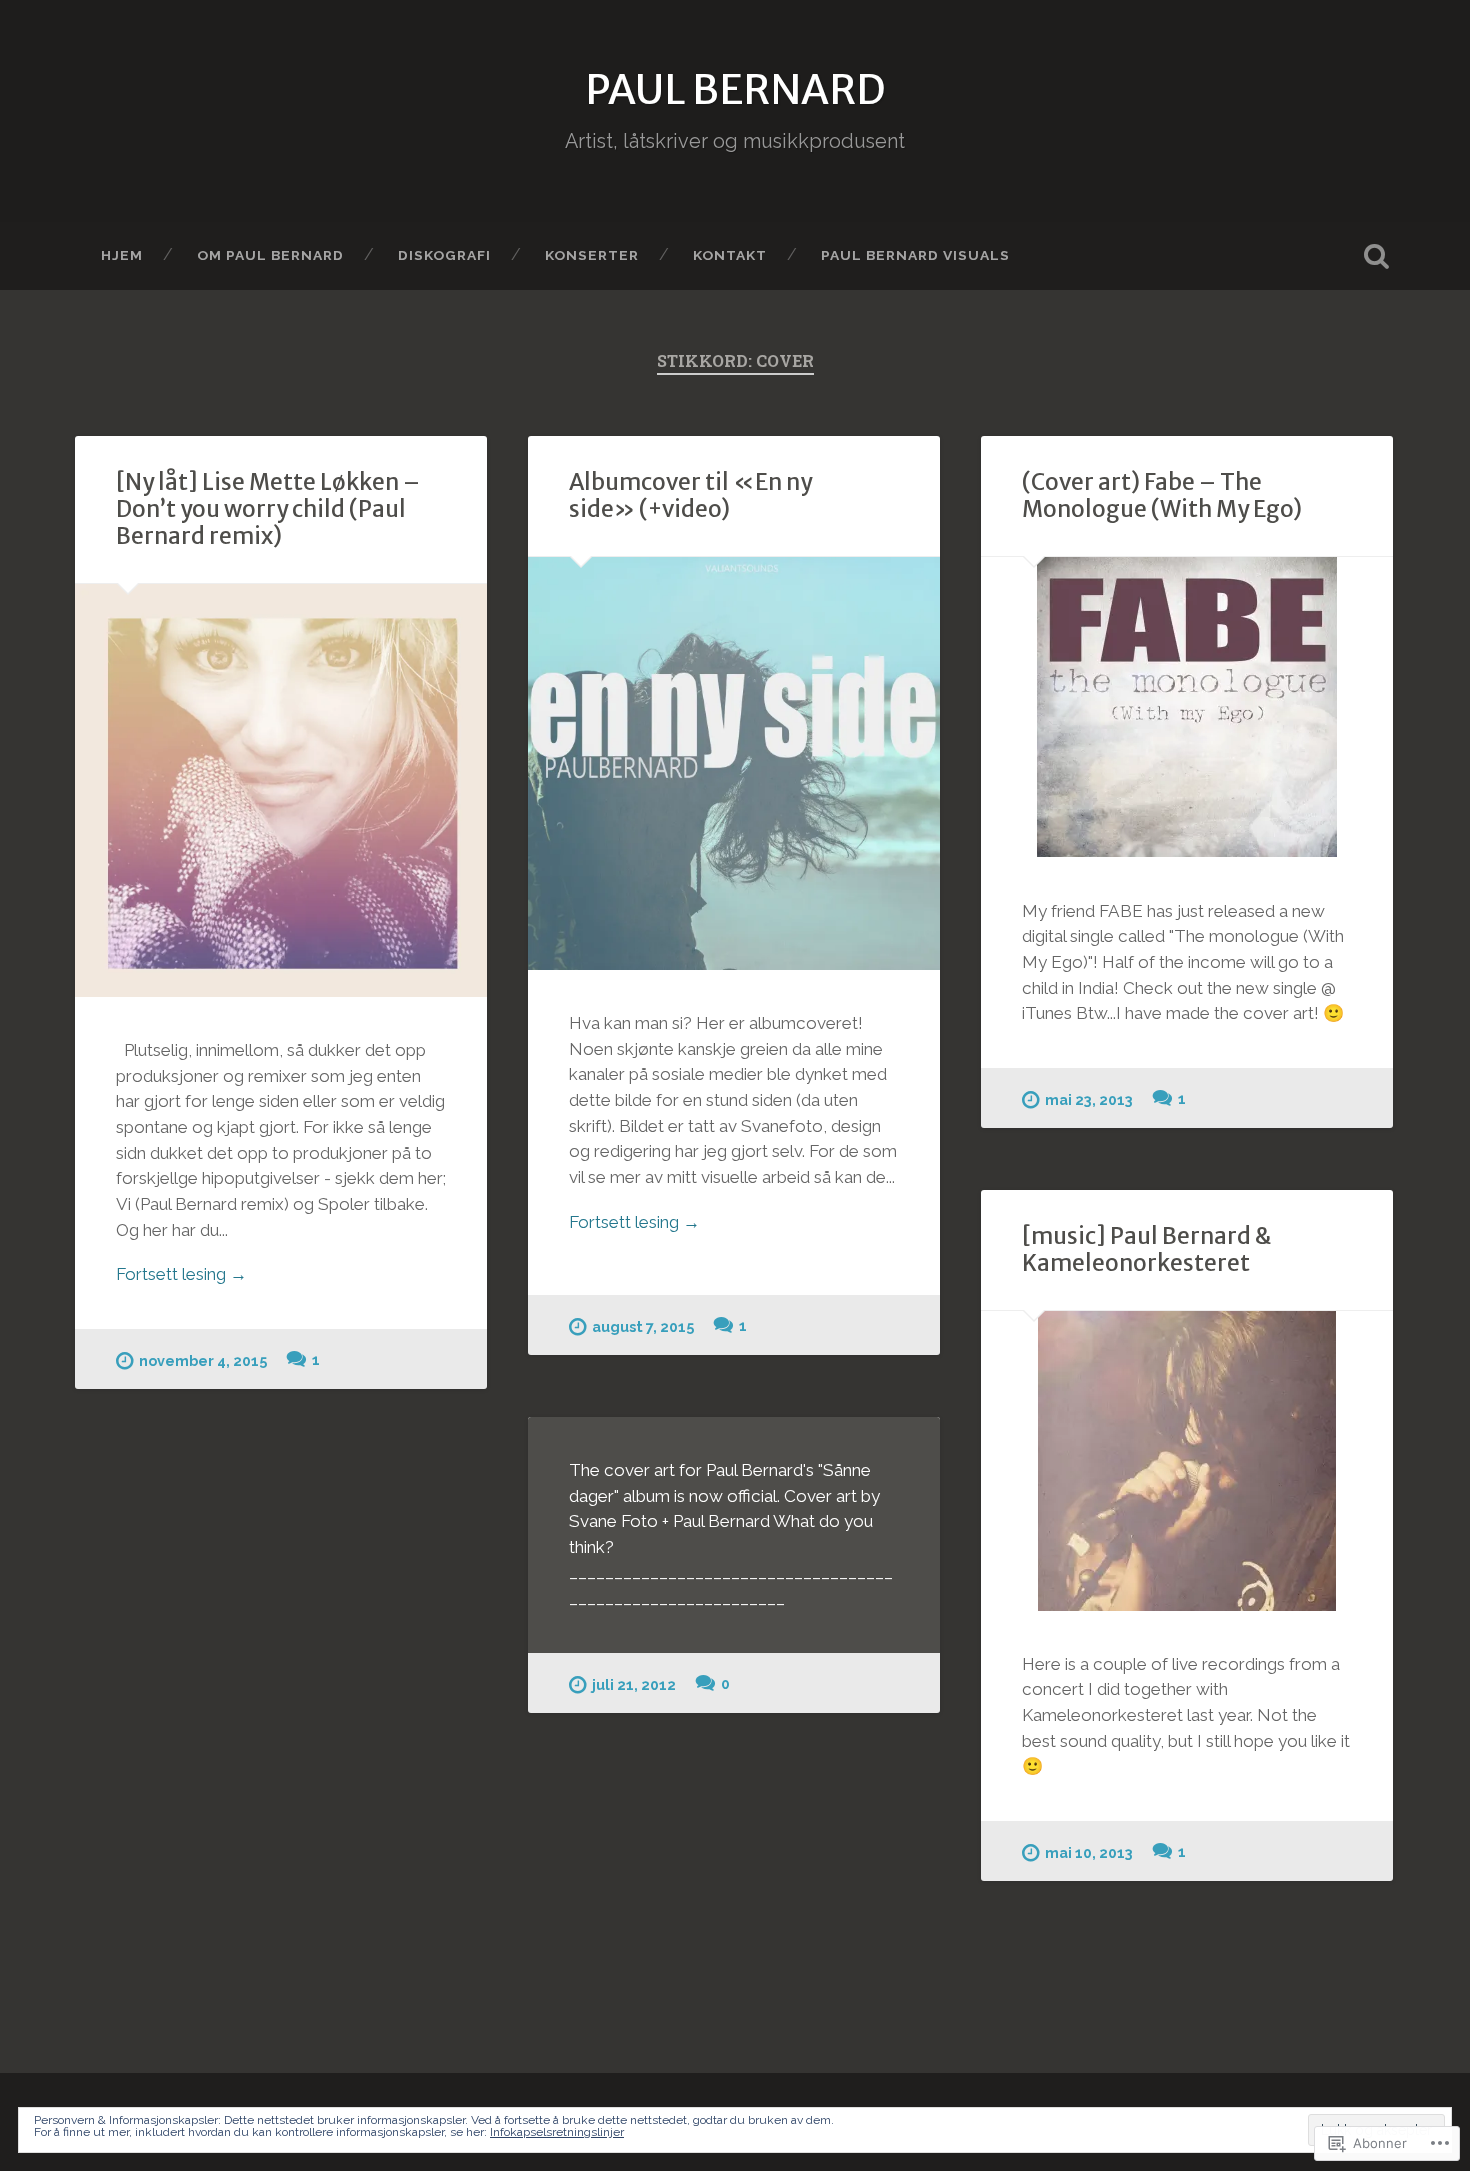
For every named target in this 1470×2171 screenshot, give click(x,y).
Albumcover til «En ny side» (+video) (690, 495)
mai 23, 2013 (1089, 1099)
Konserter (592, 255)
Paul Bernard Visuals (915, 255)
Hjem (122, 255)
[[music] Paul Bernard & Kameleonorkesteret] (1187, 1461)
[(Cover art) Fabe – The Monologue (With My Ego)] (1187, 707)
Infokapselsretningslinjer (557, 2132)
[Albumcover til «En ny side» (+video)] (734, 763)
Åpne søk (1377, 256)
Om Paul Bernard (270, 255)
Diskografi (444, 255)
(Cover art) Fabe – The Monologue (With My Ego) (1162, 495)
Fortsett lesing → (181, 1274)
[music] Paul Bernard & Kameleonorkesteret (1147, 1249)
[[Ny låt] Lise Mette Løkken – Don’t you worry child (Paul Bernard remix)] (281, 790)
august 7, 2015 (643, 1326)
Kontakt (730, 255)
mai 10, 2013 (1089, 1852)
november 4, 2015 (203, 1360)
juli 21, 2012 (634, 1684)
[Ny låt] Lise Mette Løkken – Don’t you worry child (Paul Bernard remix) (268, 509)
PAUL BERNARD (735, 89)
